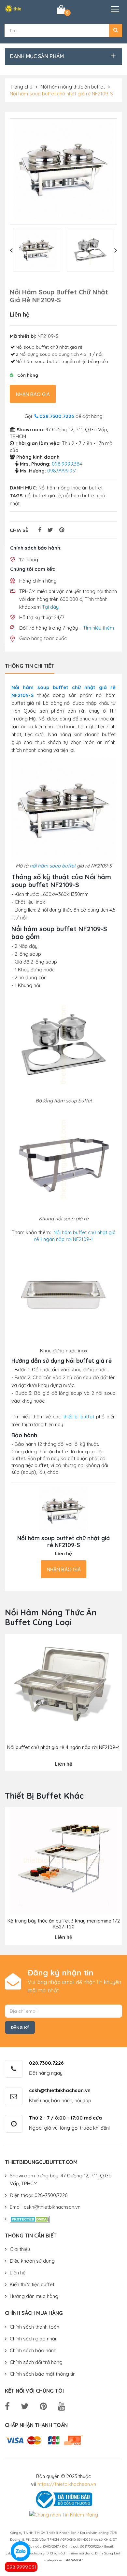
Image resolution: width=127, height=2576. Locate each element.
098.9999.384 (67, 464)
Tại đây (50, 607)
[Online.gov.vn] (63, 2499)
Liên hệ (18, 2273)
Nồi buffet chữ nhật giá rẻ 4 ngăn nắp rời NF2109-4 (63, 1747)
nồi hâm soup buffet (53, 866)
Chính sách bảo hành (33, 2350)
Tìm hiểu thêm (99, 628)
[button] (116, 30)
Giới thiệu (20, 2249)
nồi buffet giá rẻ (43, 495)
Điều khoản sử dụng (32, 2261)
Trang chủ (21, 87)
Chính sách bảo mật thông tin (43, 2374)
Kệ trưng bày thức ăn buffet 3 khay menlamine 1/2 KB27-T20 (64, 1924)
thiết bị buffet (79, 1417)
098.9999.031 (21, 2567)
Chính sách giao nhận (34, 2339)
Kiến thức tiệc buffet (32, 2284)
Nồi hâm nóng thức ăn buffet (73, 87)
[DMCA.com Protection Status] (30, 2219)
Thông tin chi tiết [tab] (30, 666)
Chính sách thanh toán (35, 2327)
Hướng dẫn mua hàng (34, 2296)
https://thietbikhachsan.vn (67, 2484)
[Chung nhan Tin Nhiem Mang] (64, 2514)
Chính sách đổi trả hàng (36, 2362)
